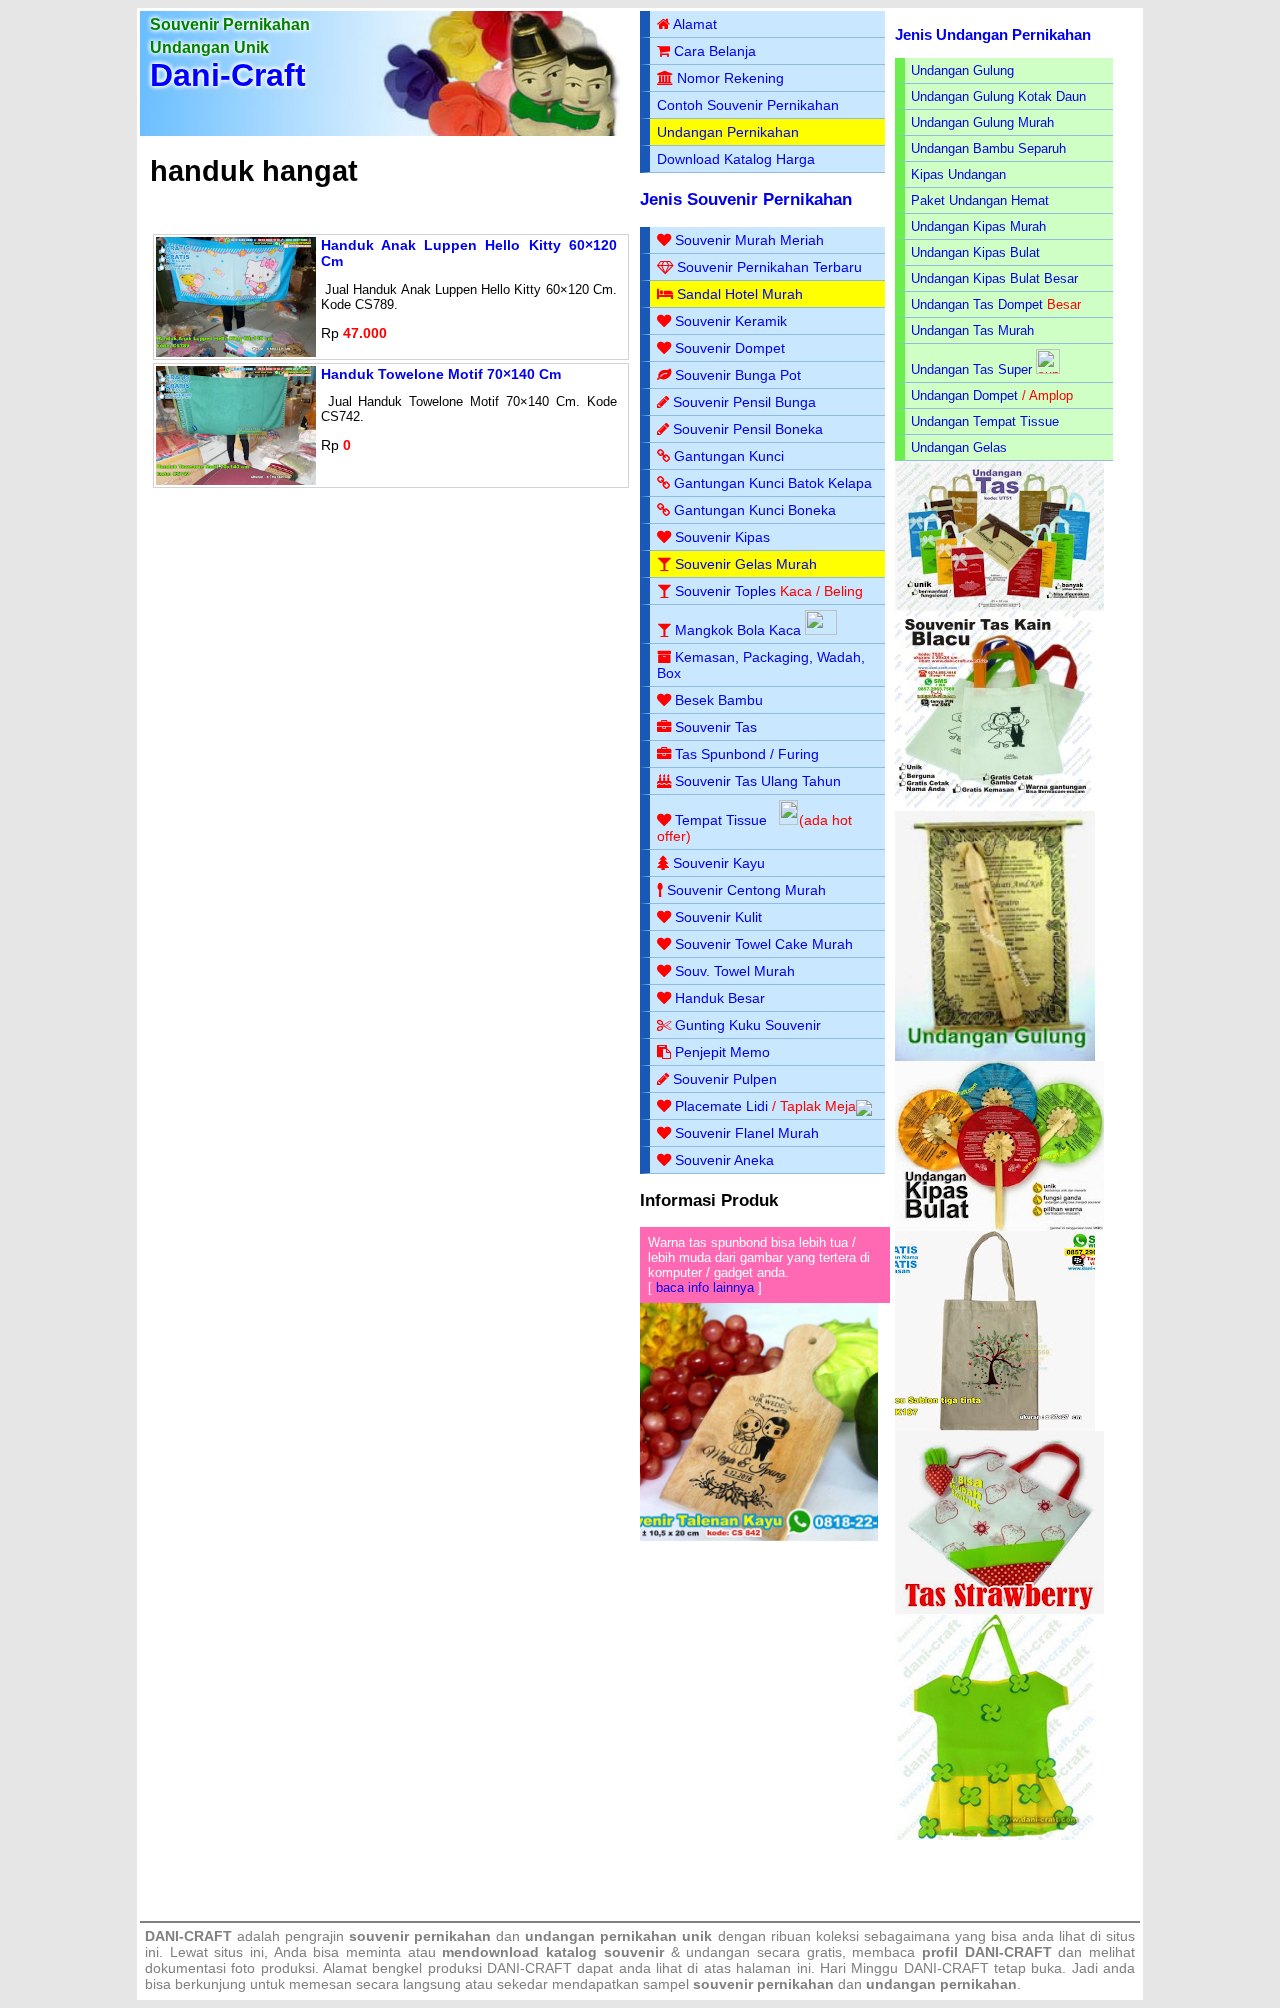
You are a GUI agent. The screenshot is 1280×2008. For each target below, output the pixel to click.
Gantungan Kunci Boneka (755, 510)
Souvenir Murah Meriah (749, 240)
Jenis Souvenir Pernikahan (746, 199)
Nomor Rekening (730, 78)
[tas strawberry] (999, 1609)
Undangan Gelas (959, 447)
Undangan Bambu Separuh (988, 148)
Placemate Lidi (721, 1106)
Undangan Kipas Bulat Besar (994, 278)
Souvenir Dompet (730, 348)
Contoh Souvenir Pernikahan (748, 105)
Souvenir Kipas (722, 537)
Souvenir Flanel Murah (747, 1133)
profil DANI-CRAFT (987, 1952)
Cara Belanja (715, 51)
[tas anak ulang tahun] (995, 1835)
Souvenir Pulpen (725, 1079)
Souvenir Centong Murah (746, 890)
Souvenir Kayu (719, 863)
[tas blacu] (995, 806)
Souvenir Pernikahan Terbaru (769, 267)
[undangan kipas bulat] (999, 1226)
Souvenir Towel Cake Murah (764, 944)
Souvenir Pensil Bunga (744, 402)
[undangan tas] (999, 606)
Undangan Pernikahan (728, 132)
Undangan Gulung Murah (982, 122)
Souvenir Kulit (718, 917)
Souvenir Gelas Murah (746, 564)
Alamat (695, 24)
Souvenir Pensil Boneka (748, 429)
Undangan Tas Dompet (977, 304)
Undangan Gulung (962, 70)
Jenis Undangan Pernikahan (993, 34)
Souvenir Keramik (731, 321)
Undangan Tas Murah (972, 330)
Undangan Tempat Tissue (985, 421)
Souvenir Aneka (724, 1160)
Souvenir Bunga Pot (738, 375)
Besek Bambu (719, 700)
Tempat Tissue (721, 820)
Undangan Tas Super (971, 369)
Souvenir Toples (725, 591)
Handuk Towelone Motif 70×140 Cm (441, 374)
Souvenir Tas (716, 727)
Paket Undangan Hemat (980, 200)
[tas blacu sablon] (995, 1426)
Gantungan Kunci (729, 456)
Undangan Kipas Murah (978, 226)
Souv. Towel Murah (735, 971)
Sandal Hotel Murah (740, 294)
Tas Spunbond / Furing (747, 754)
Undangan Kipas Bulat (975, 252)
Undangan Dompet (964, 395)
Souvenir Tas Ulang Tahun (758, 781)
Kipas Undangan (958, 174)
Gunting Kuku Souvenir (748, 1025)
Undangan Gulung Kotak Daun (998, 96)
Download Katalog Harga (736, 159)
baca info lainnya (705, 1287)
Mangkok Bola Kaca (740, 630)
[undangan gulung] (995, 1056)
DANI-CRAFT (946, 1968)
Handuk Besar (720, 998)
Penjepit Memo (722, 1052)
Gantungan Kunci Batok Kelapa (773, 483)
